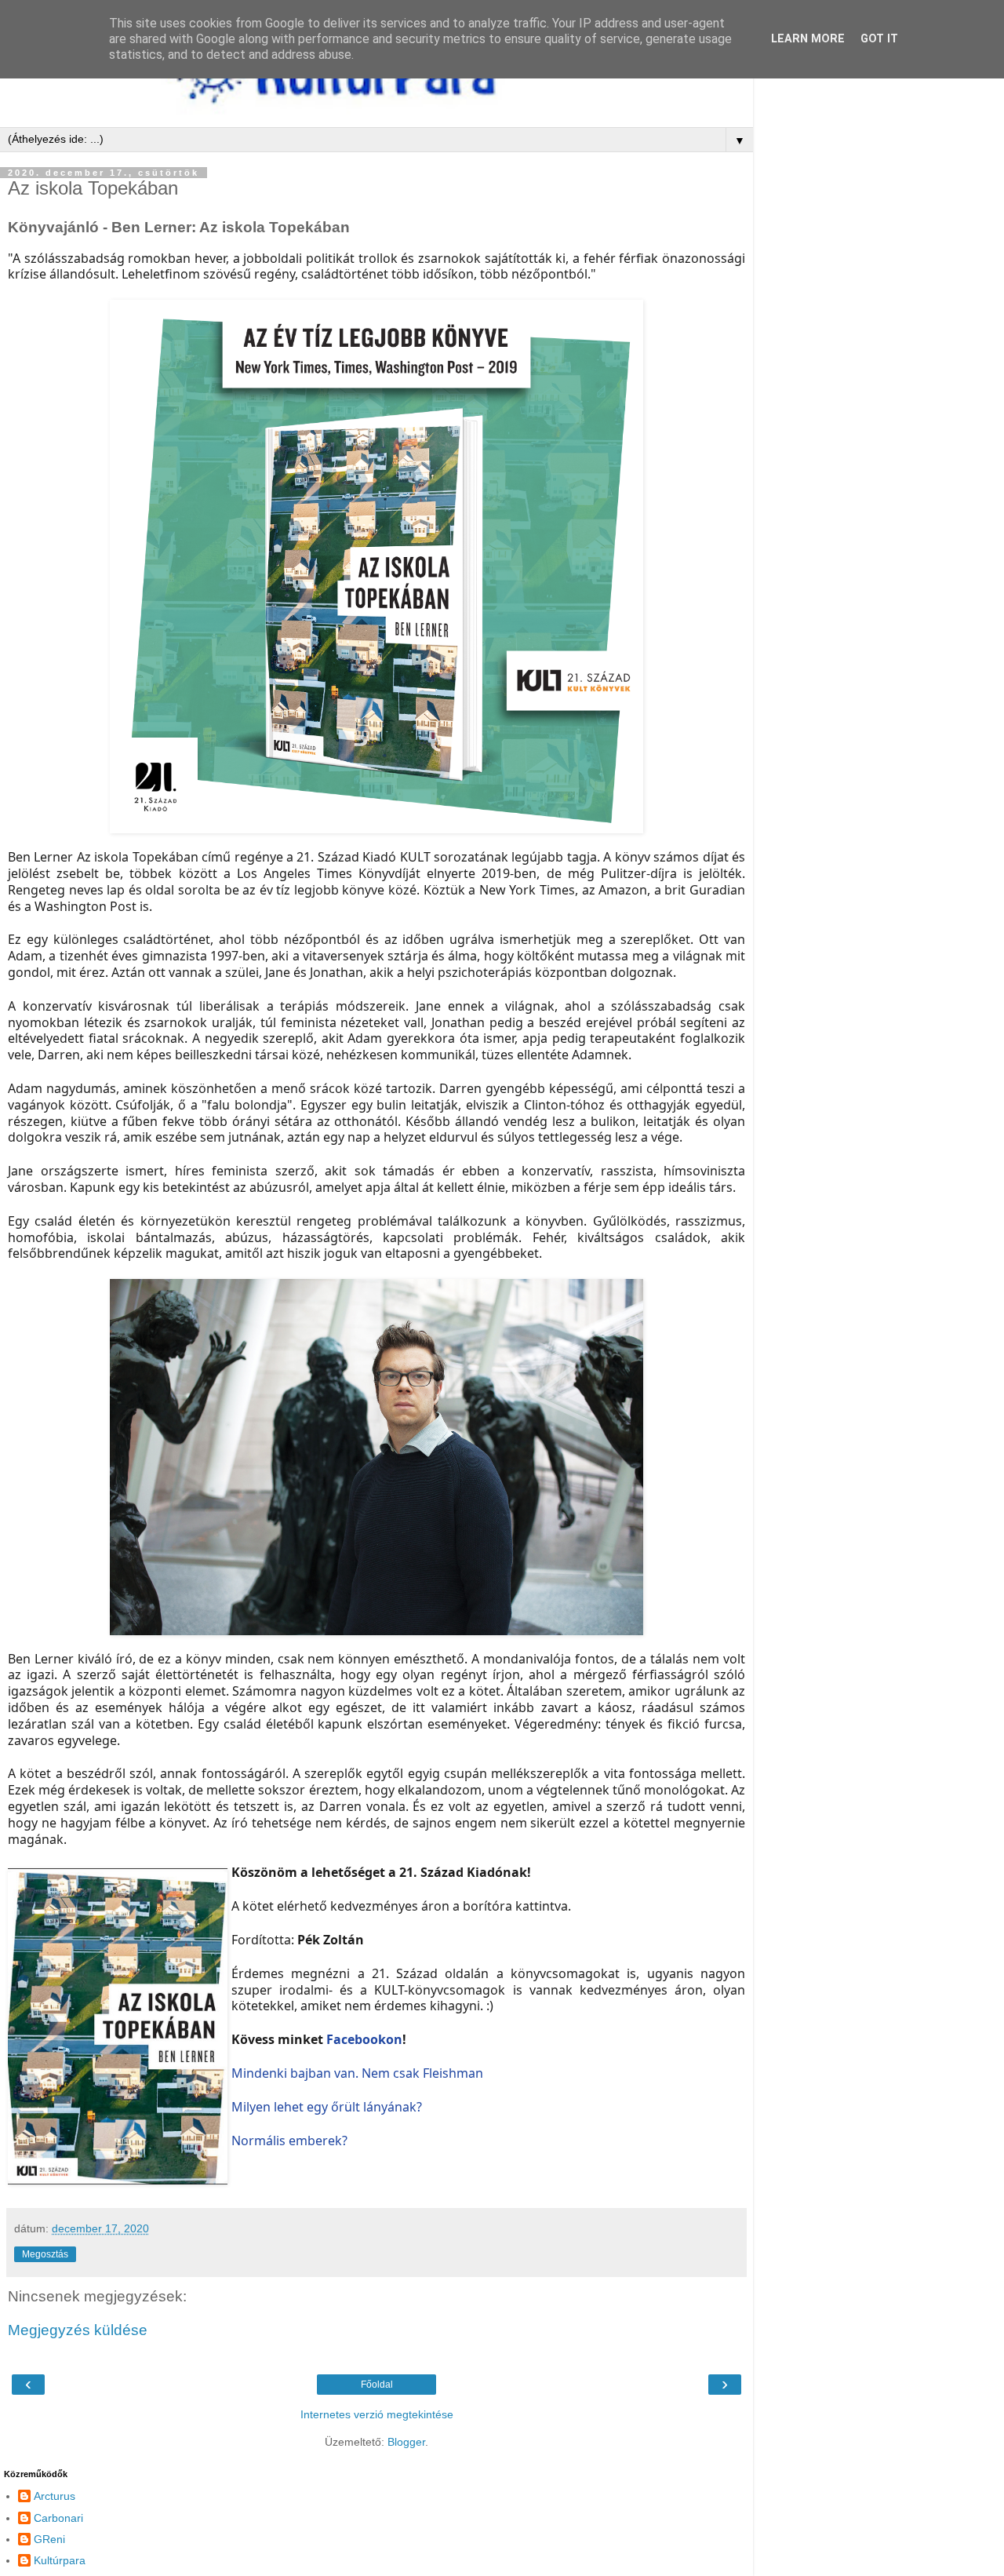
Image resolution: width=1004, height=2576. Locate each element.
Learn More (808, 39)
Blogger (406, 2442)
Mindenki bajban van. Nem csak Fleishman (357, 2073)
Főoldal (377, 2385)
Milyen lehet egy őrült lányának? (327, 2107)
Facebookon (364, 2039)
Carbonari (58, 2518)
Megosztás (45, 2254)
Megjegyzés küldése (78, 2330)
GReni (49, 2539)
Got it (879, 39)
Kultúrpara (60, 2560)
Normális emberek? (289, 2141)
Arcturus (55, 2496)
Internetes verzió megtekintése (377, 2414)
